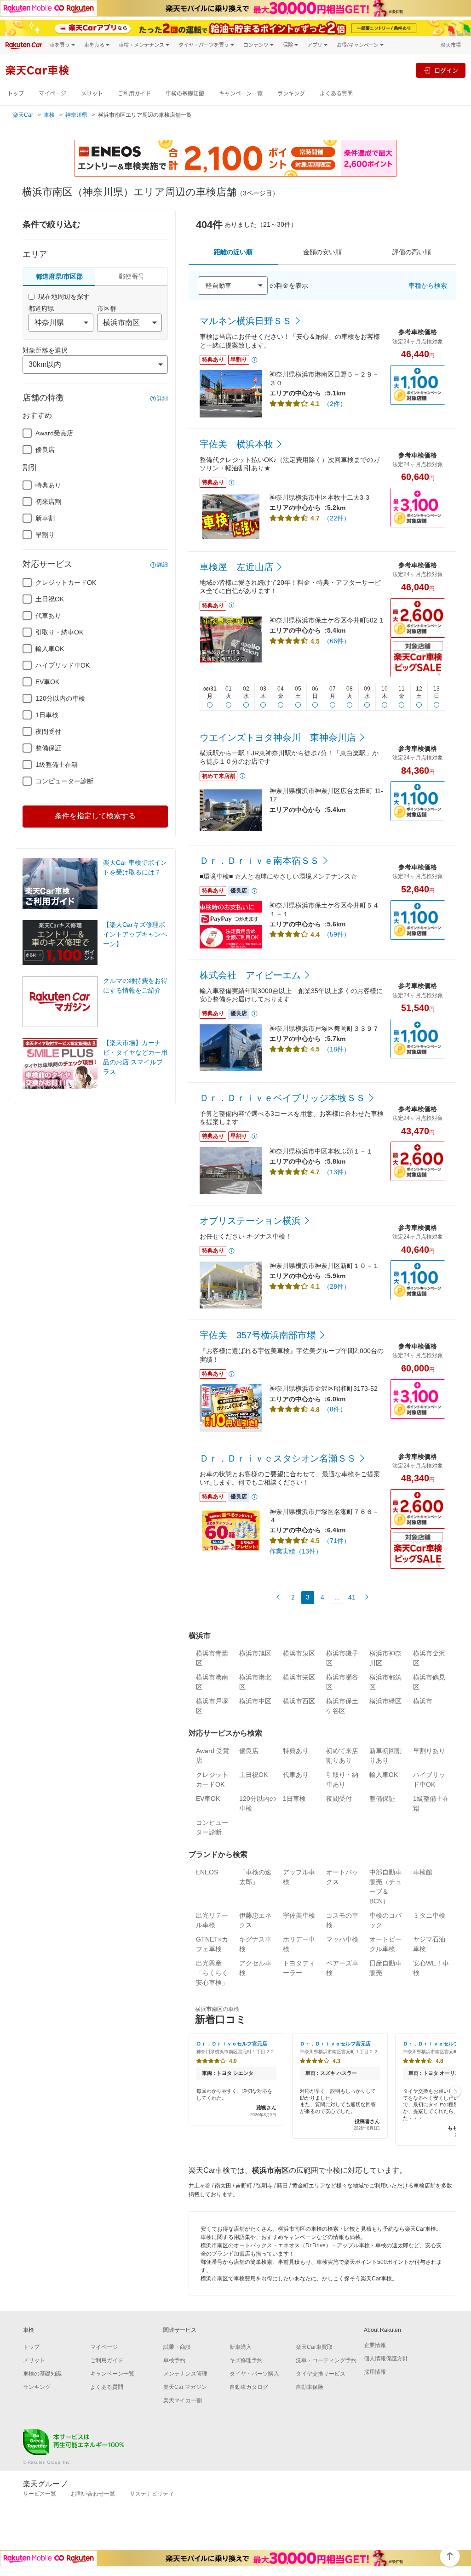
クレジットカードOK (66, 583)
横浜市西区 (299, 1701)
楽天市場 (451, 45)
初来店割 (48, 502)
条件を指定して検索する (95, 816)
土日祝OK (50, 599)
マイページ (52, 94)
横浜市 (423, 1701)
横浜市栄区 (299, 1677)
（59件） (337, 934)
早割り (45, 535)
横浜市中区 (255, 1701)
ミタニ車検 (429, 1915)
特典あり (48, 485)
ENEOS (207, 1872)
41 (352, 1597)
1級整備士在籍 (57, 765)
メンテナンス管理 (185, 2374)
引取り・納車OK (59, 632)
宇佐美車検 (299, 1915)
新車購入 (241, 2347)
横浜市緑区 (385, 1701)
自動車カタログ (249, 2387)
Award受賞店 (54, 433)
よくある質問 (336, 94)
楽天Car (23, 115)
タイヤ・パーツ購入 (254, 2374)
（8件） (335, 1409)
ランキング (291, 94)
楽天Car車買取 (314, 2347)
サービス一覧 (40, 2494)
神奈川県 (76, 115)
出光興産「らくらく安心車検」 (212, 1973)
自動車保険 (310, 2387)
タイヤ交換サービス (321, 2374)
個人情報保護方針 (386, 2359)
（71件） (337, 1541)
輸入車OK (50, 649)
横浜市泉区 (299, 1653)
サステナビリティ (152, 2494)
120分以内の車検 (60, 698)
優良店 (45, 450)
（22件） (337, 518)
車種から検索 (428, 286)
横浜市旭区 (255, 1653)
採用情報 (375, 2372)
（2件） (335, 404)
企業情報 (375, 2345)
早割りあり (429, 1751)
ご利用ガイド (134, 94)
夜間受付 (48, 731)
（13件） (337, 1172)
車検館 (423, 1872)
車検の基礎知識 (185, 94)
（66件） (337, 641)
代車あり (48, 616)
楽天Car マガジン (185, 2387)
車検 (49, 115)
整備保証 (48, 748)
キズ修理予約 (246, 2360)
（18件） (337, 1049)
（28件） (337, 1286)
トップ (16, 94)
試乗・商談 (177, 2347)
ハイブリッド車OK (63, 665)
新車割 (45, 518)
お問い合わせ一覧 (93, 2494)
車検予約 (174, 2360)
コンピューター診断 (64, 781)
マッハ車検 (342, 1939)
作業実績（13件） (296, 1551)
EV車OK (47, 682)
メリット (92, 94)
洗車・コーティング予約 (326, 2360)
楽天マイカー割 (183, 2400)
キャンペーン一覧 (241, 94)
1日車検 (47, 715)
